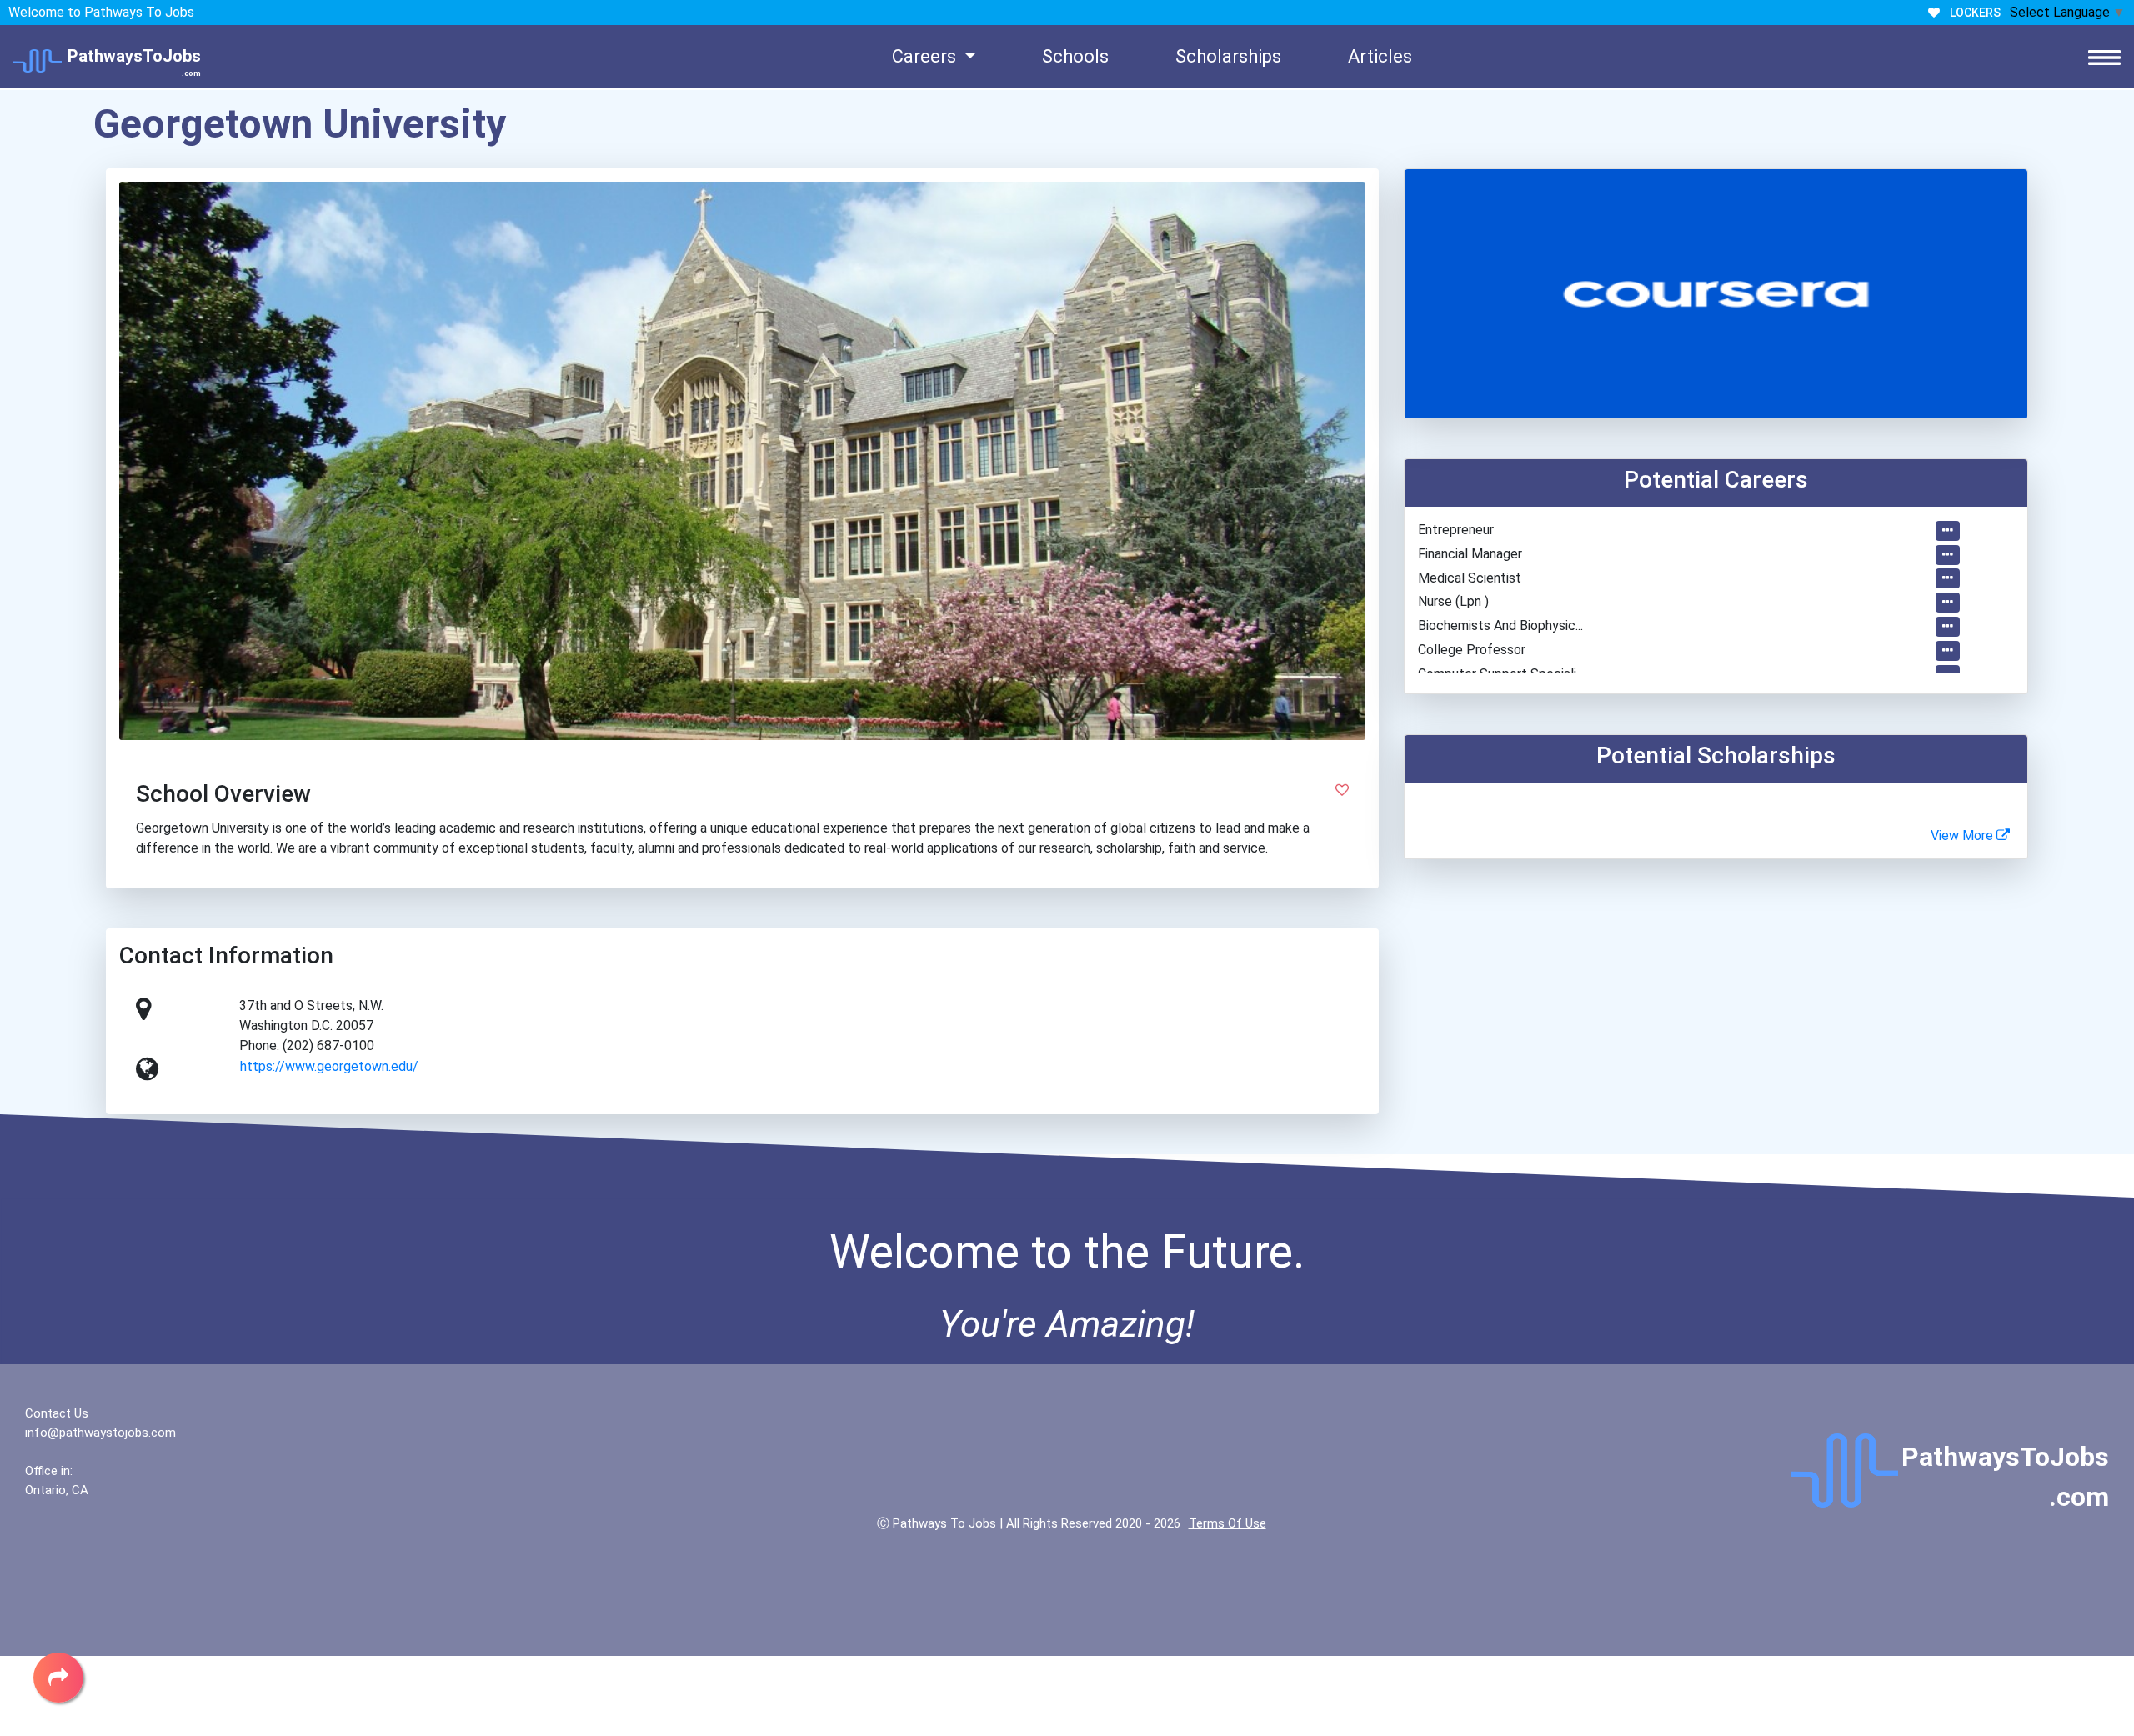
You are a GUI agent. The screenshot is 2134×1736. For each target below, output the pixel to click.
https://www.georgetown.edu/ (329, 1066)
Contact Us (57, 1413)
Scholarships (1228, 56)
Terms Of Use (1227, 1523)
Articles (1380, 56)
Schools (1075, 56)
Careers (926, 56)
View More (1964, 835)
